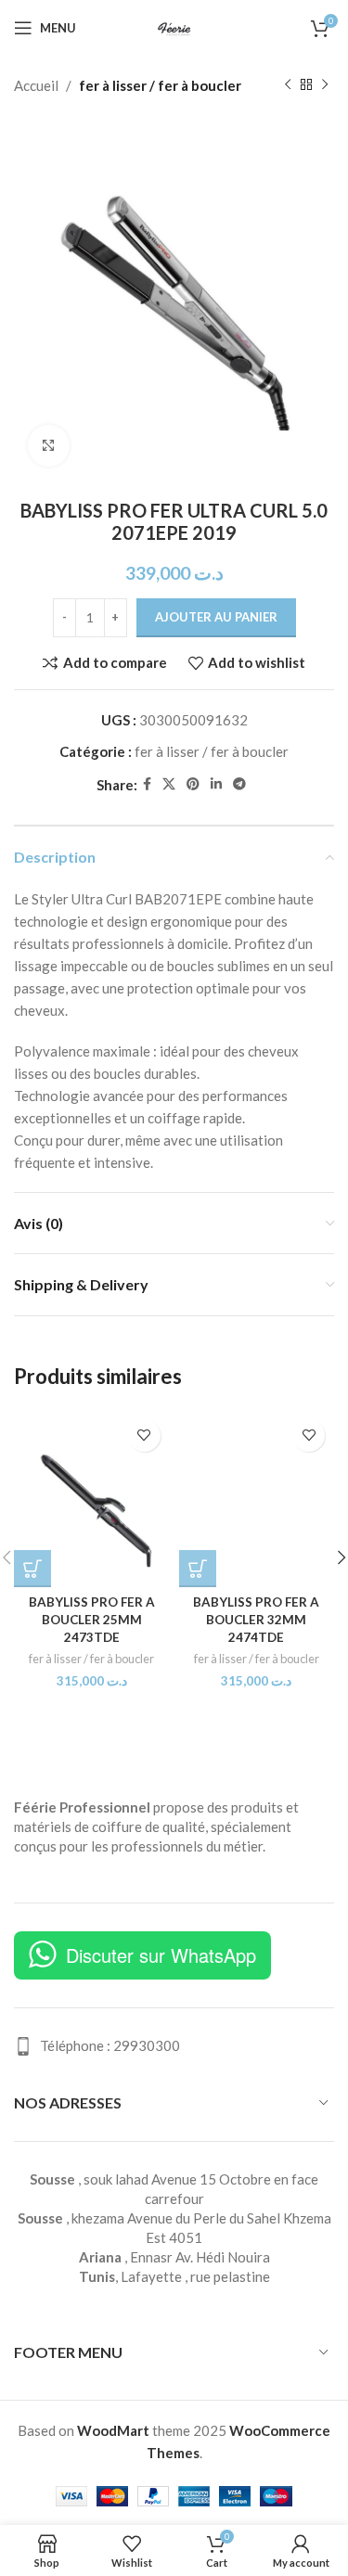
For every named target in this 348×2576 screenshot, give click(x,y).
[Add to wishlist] (144, 1435)
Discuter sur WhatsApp (161, 1955)
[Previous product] (288, 85)
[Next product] (325, 85)
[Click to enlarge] (49, 446)
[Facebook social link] (147, 784)
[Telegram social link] (239, 784)
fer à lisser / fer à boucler (160, 85)
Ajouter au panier (216, 617)
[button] (32, 1569)
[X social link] (169, 784)
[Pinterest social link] (193, 784)
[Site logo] (174, 26)
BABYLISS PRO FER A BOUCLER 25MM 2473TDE (92, 1620)
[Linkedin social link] (216, 784)
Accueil (36, 85)
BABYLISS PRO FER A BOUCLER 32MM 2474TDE (256, 1620)
